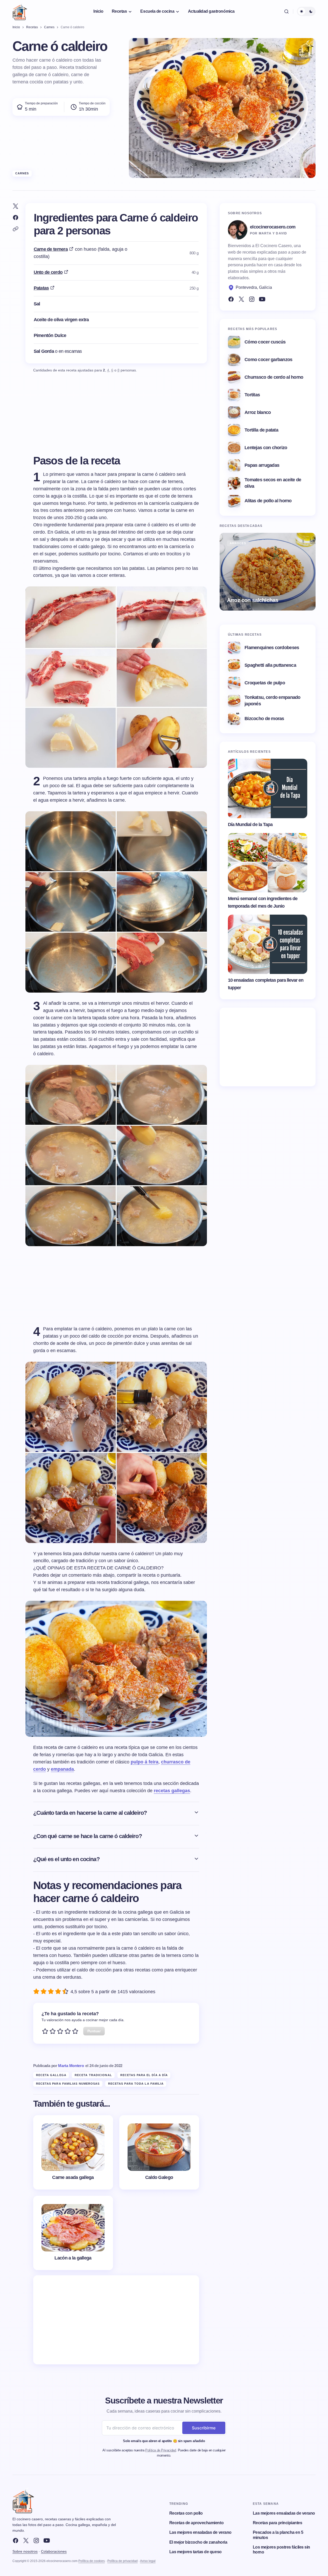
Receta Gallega (51, 2075)
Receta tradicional (93, 2075)
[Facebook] (231, 299)
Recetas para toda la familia (136, 2084)
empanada (62, 1769)
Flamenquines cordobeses (272, 648)
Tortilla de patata (261, 430)
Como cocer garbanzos (268, 360)
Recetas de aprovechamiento (197, 2523)
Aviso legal (148, 2561)
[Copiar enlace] (16, 229)
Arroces (238, 543)
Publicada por (59, 2066)
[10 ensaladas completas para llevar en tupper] (268, 944)
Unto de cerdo (48, 272)
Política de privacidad (123, 2561)
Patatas (41, 288)
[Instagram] (252, 299)
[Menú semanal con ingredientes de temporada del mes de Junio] (268, 863)
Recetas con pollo (186, 2513)
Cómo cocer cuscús (265, 342)
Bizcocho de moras (264, 719)
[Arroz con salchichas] (268, 572)
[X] (26, 2541)
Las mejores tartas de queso (196, 2552)
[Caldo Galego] (159, 2152)
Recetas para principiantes (278, 2523)
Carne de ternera (51, 249)
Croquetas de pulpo (265, 683)
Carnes (22, 173)
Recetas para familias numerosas (68, 2084)
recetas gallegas (172, 1791)
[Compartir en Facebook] (16, 218)
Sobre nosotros (25, 2551)
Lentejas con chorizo (266, 448)
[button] (287, 11)
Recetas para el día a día (144, 2075)
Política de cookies (92, 2561)
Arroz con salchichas (253, 600)
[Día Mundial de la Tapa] (268, 788)
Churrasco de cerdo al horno (274, 377)
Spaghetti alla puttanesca (270, 665)
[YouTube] (262, 299)
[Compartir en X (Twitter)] (16, 206)
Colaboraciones (54, 2551)
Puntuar (94, 2031)
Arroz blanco (258, 412)
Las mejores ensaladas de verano (200, 2532)
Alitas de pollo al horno (268, 501)
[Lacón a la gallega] (73, 2233)
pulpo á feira (145, 1762)
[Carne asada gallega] (73, 2152)
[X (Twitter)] (241, 299)
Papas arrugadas (262, 465)
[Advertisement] (116, 2320)
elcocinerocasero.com (273, 227)
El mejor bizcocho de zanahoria (198, 2542)
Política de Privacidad (160, 2450)
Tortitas (252, 395)
